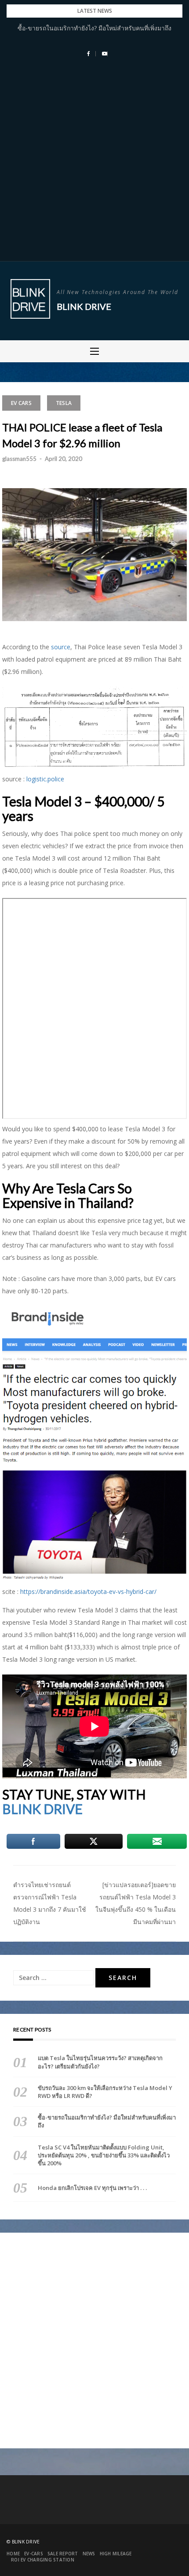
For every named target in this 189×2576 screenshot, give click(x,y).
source (61, 647)
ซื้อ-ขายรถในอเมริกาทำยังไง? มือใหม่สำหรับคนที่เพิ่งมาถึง (94, 28)
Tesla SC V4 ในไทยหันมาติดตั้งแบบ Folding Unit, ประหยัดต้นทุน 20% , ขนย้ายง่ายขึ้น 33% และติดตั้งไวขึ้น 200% (104, 2155)
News (89, 2554)
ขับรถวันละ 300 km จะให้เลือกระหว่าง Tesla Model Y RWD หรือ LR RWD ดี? (105, 2092)
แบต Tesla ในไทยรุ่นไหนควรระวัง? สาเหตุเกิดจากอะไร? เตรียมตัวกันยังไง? (100, 2062)
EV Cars (21, 403)
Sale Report (63, 2554)
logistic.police (45, 779)
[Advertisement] (94, 162)
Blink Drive (84, 306)
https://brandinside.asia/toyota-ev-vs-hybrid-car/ (88, 1592)
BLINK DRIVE (42, 1809)
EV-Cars (34, 2554)
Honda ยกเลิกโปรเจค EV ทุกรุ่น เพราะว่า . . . (92, 2188)
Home (13, 2554)
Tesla (64, 403)
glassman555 (19, 459)
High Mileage (116, 2554)
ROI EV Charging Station (43, 2560)
